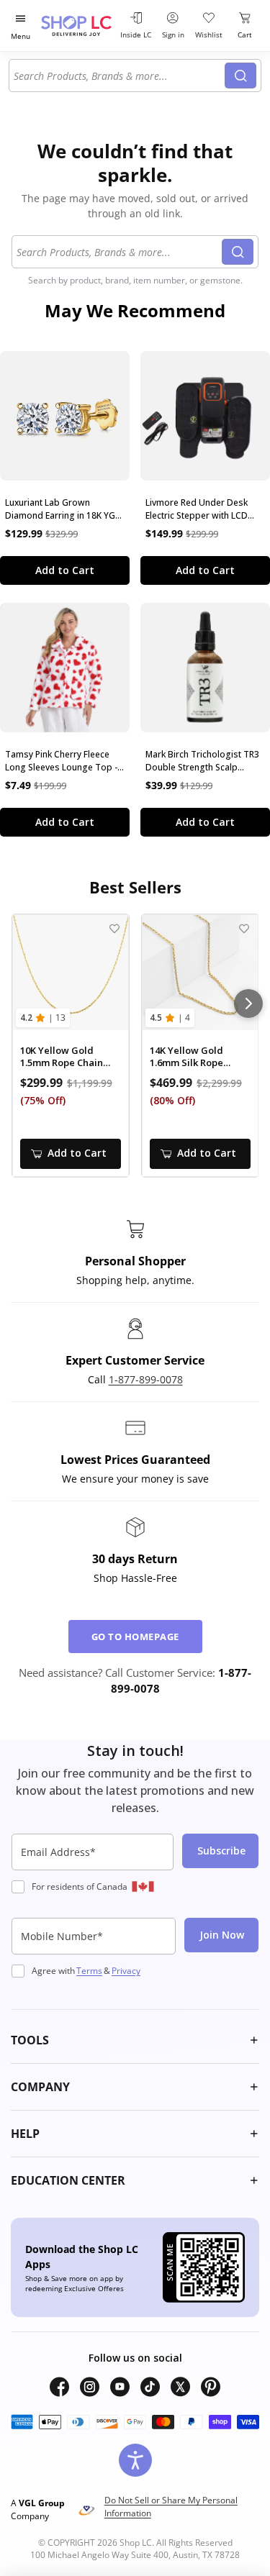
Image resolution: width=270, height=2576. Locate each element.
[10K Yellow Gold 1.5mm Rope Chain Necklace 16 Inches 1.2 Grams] (71, 973)
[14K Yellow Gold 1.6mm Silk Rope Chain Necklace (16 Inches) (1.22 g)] (200, 973)
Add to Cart (65, 570)
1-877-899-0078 (146, 1379)
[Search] (240, 76)
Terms (89, 1971)
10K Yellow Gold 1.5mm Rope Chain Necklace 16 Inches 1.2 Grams (63, 1057)
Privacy (126, 1971)
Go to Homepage (135, 1637)
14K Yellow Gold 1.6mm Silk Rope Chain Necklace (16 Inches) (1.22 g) (193, 1057)
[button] (135, 2040)
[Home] (78, 26)
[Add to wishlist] (115, 928)
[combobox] (119, 76)
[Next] (248, 1003)
